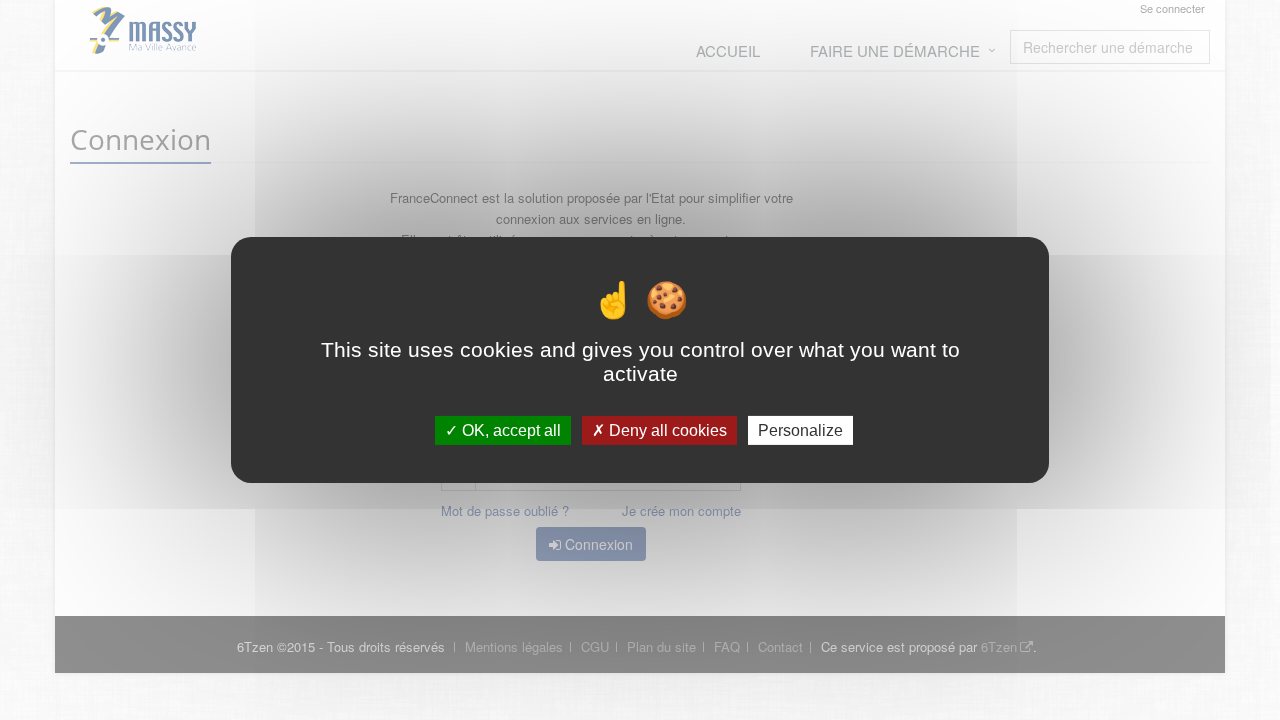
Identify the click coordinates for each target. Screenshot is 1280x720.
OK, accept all (509, 430)
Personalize (800, 430)
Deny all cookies (666, 430)
